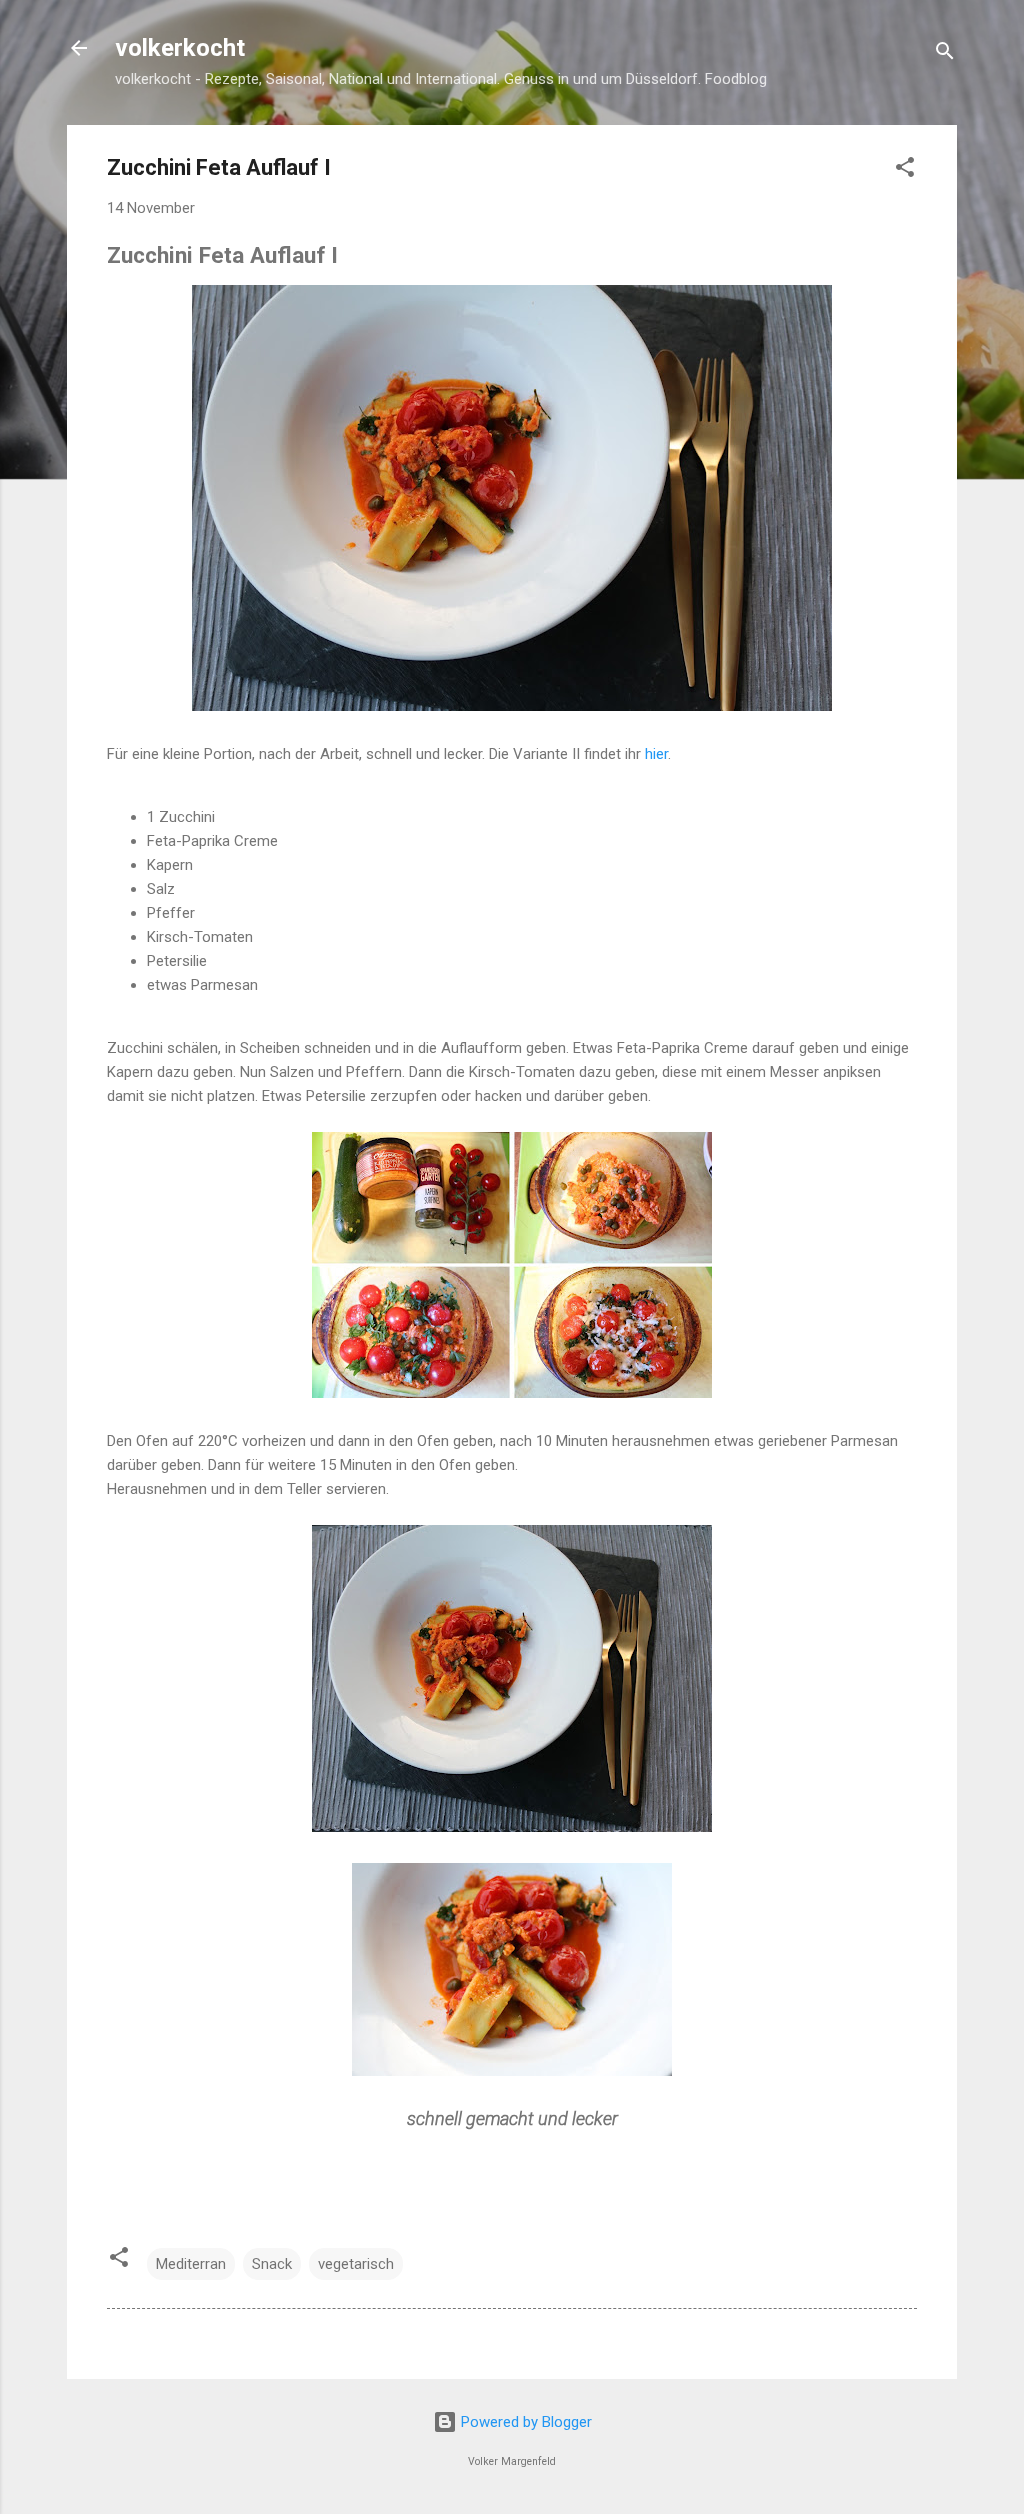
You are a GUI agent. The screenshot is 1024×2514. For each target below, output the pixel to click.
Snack (272, 2264)
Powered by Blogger (524, 2422)
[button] (905, 170)
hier (656, 754)
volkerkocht (180, 48)
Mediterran (191, 2264)
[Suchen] (945, 54)
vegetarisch (356, 2264)
